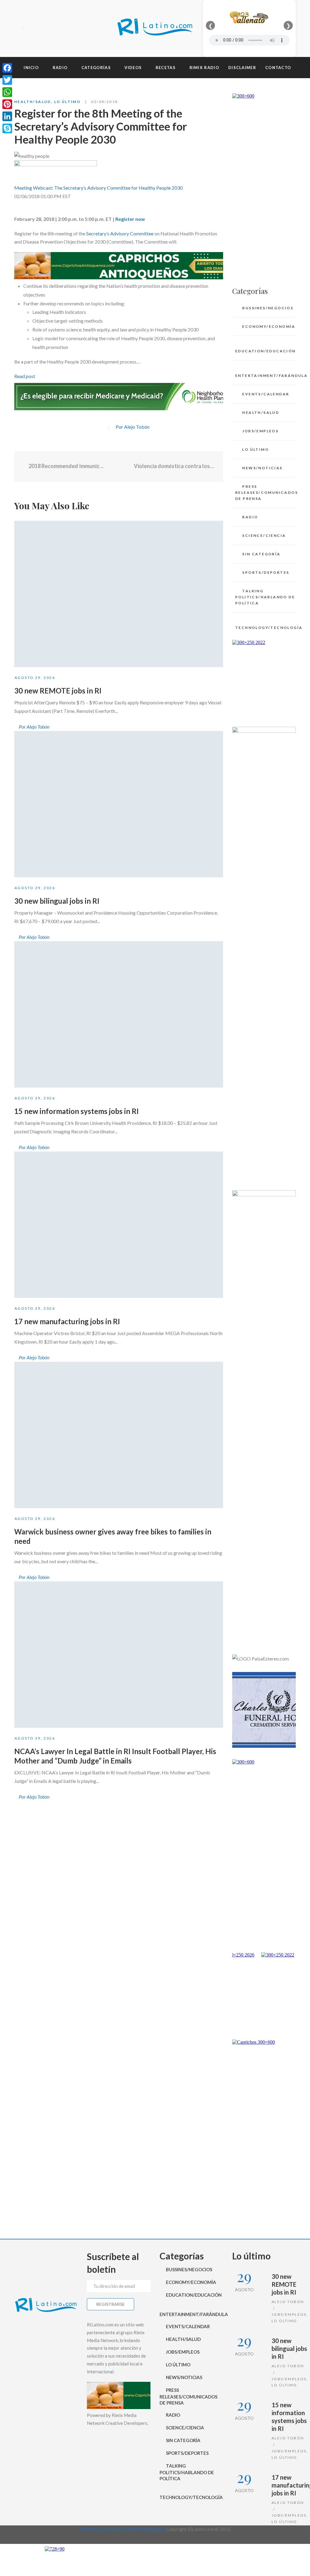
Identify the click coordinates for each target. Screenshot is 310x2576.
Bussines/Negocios (268, 308)
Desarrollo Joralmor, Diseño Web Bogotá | (123, 2529)
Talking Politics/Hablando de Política (265, 597)
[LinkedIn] (7, 116)
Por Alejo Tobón (133, 427)
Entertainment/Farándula (265, 376)
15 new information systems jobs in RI (76, 1111)
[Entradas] (119, 467)
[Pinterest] (7, 104)
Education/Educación (265, 351)
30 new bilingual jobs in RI (57, 901)
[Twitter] (40, 29)
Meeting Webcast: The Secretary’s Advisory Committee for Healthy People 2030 (98, 188)
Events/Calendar (266, 394)
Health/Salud (33, 102)
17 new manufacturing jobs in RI (67, 1321)
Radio (250, 517)
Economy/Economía (269, 326)
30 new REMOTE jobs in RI (58, 691)
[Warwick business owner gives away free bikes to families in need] (119, 1435)
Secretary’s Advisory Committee (120, 233)
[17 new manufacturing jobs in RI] (119, 1225)
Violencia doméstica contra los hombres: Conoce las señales (174, 466)
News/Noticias (262, 468)
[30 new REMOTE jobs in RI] (119, 594)
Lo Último (68, 102)
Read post (25, 376)
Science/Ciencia (264, 535)
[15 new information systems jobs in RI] (119, 1014)
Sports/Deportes (266, 572)
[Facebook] (29, 29)
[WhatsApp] (7, 92)
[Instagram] (50, 29)
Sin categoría (261, 554)
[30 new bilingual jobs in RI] (119, 804)
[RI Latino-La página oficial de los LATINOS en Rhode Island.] (155, 28)
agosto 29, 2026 (35, 678)
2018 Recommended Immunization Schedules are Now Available (66, 466)
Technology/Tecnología (265, 628)
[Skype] (7, 128)
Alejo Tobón (288, 2302)
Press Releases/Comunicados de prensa (265, 492)
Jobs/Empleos (260, 431)
